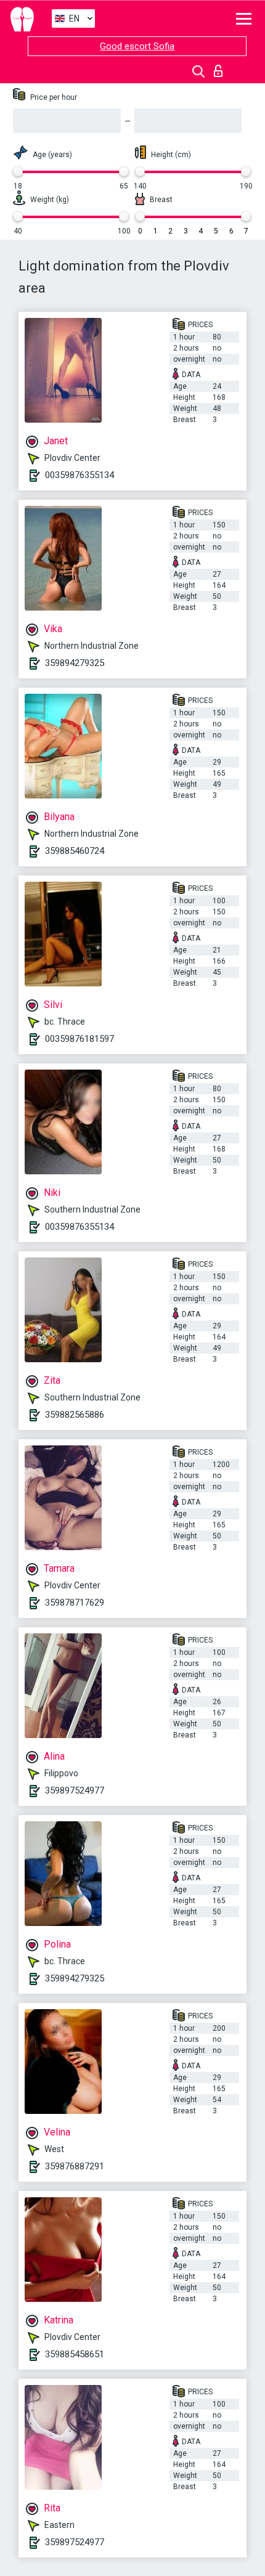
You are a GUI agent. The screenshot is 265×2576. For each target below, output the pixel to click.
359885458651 (75, 2354)
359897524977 (75, 1790)
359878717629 (75, 1603)
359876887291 (75, 2166)
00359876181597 (79, 1039)
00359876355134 (79, 475)
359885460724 (75, 851)
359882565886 (75, 1415)
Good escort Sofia (137, 46)
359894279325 (75, 663)
